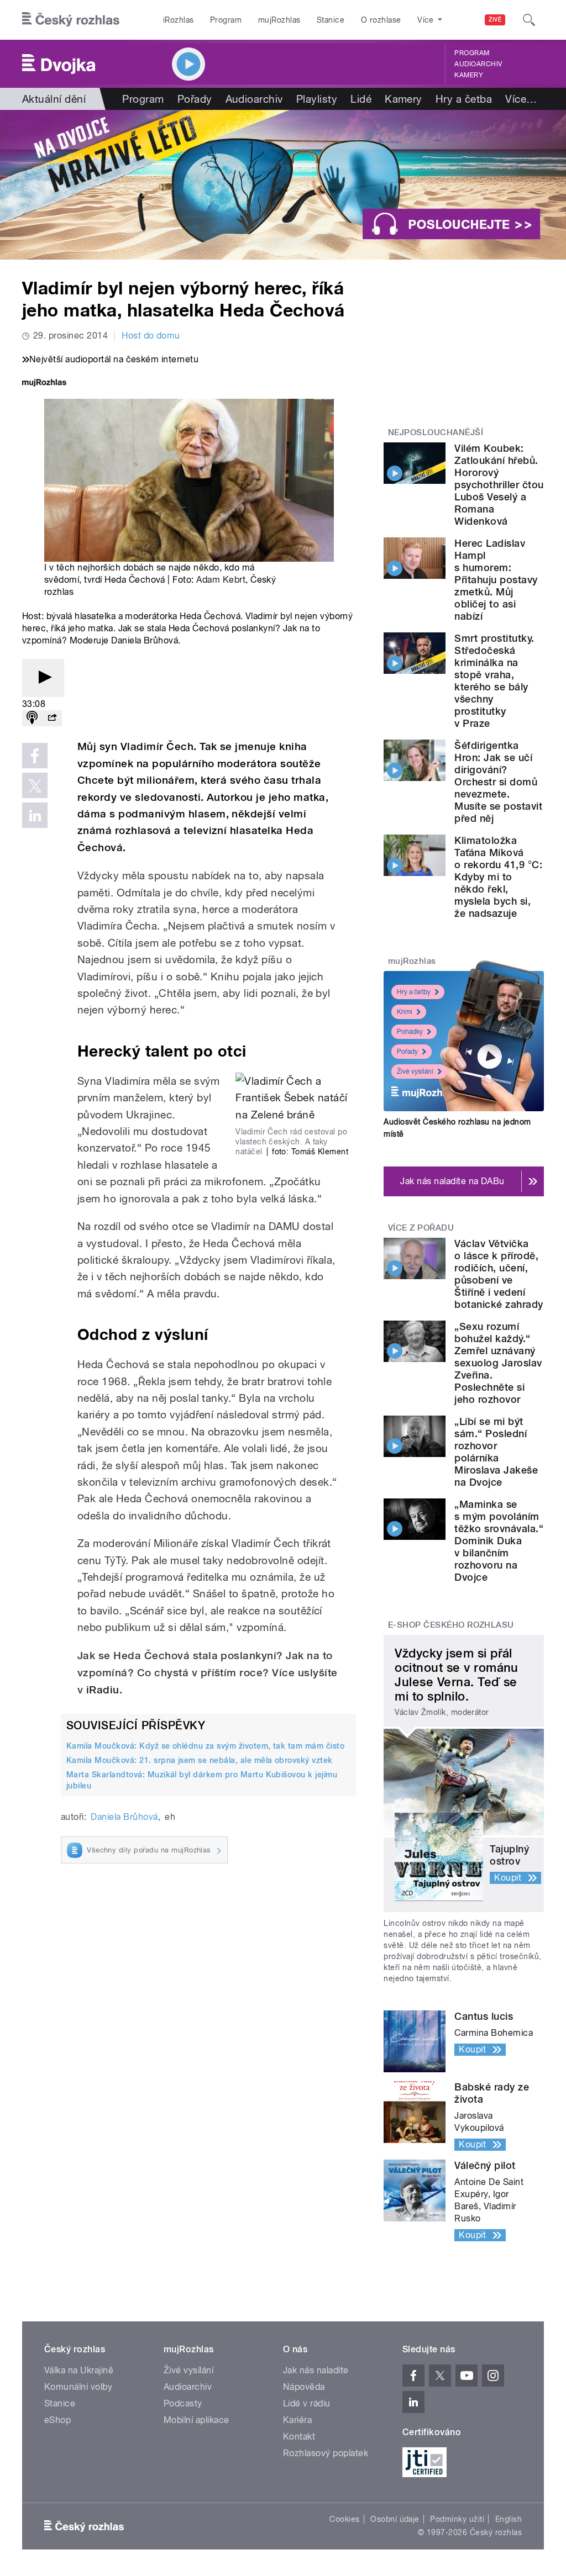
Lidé (361, 99)
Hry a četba (464, 99)
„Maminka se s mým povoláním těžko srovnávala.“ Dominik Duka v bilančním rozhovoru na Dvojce (499, 1541)
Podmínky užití (457, 2519)
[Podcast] (32, 718)
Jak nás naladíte (316, 2370)
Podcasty (183, 2403)
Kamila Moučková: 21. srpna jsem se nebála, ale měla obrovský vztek (200, 1760)
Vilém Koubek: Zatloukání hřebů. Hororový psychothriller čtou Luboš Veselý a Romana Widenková (499, 485)
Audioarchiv (478, 64)
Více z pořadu (421, 1228)
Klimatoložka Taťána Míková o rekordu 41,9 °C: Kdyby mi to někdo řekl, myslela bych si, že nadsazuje (498, 877)
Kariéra (297, 2420)
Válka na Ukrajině (79, 2370)
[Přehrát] (43, 678)
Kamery (469, 75)
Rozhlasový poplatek (326, 2453)
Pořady (195, 99)
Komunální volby (78, 2387)
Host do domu (151, 336)
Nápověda (304, 2387)
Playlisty (317, 99)
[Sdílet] (52, 718)
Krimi (405, 1012)
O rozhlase (381, 20)
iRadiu (103, 1690)
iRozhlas (179, 20)
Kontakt (299, 2437)
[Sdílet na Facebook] (35, 756)
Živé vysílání (415, 1071)
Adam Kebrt (221, 580)
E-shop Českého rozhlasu (451, 1625)
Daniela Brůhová (124, 1817)
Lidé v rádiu (307, 2403)
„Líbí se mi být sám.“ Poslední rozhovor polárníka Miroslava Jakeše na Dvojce (496, 1452)
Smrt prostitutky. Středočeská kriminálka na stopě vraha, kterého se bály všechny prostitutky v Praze (494, 681)
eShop (57, 2420)
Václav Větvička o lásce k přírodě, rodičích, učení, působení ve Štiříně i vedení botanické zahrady (499, 1274)
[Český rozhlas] (71, 20)
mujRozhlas (279, 20)
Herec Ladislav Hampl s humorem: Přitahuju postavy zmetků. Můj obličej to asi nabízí (496, 580)
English (509, 2519)
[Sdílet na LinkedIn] (35, 815)
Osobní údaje (395, 2519)
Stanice (331, 20)
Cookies (344, 2519)
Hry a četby (414, 992)
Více (521, 99)
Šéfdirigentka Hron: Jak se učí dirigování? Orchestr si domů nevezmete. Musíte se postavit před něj (498, 782)
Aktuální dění (54, 99)
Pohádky (410, 1032)
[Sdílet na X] (35, 785)
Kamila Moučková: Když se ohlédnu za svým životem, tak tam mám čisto (205, 1746)
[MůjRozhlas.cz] (44, 384)
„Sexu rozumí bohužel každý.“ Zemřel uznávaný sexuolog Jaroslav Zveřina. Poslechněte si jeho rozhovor (498, 1363)
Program (226, 20)
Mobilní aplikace (196, 2420)
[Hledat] (529, 20)
